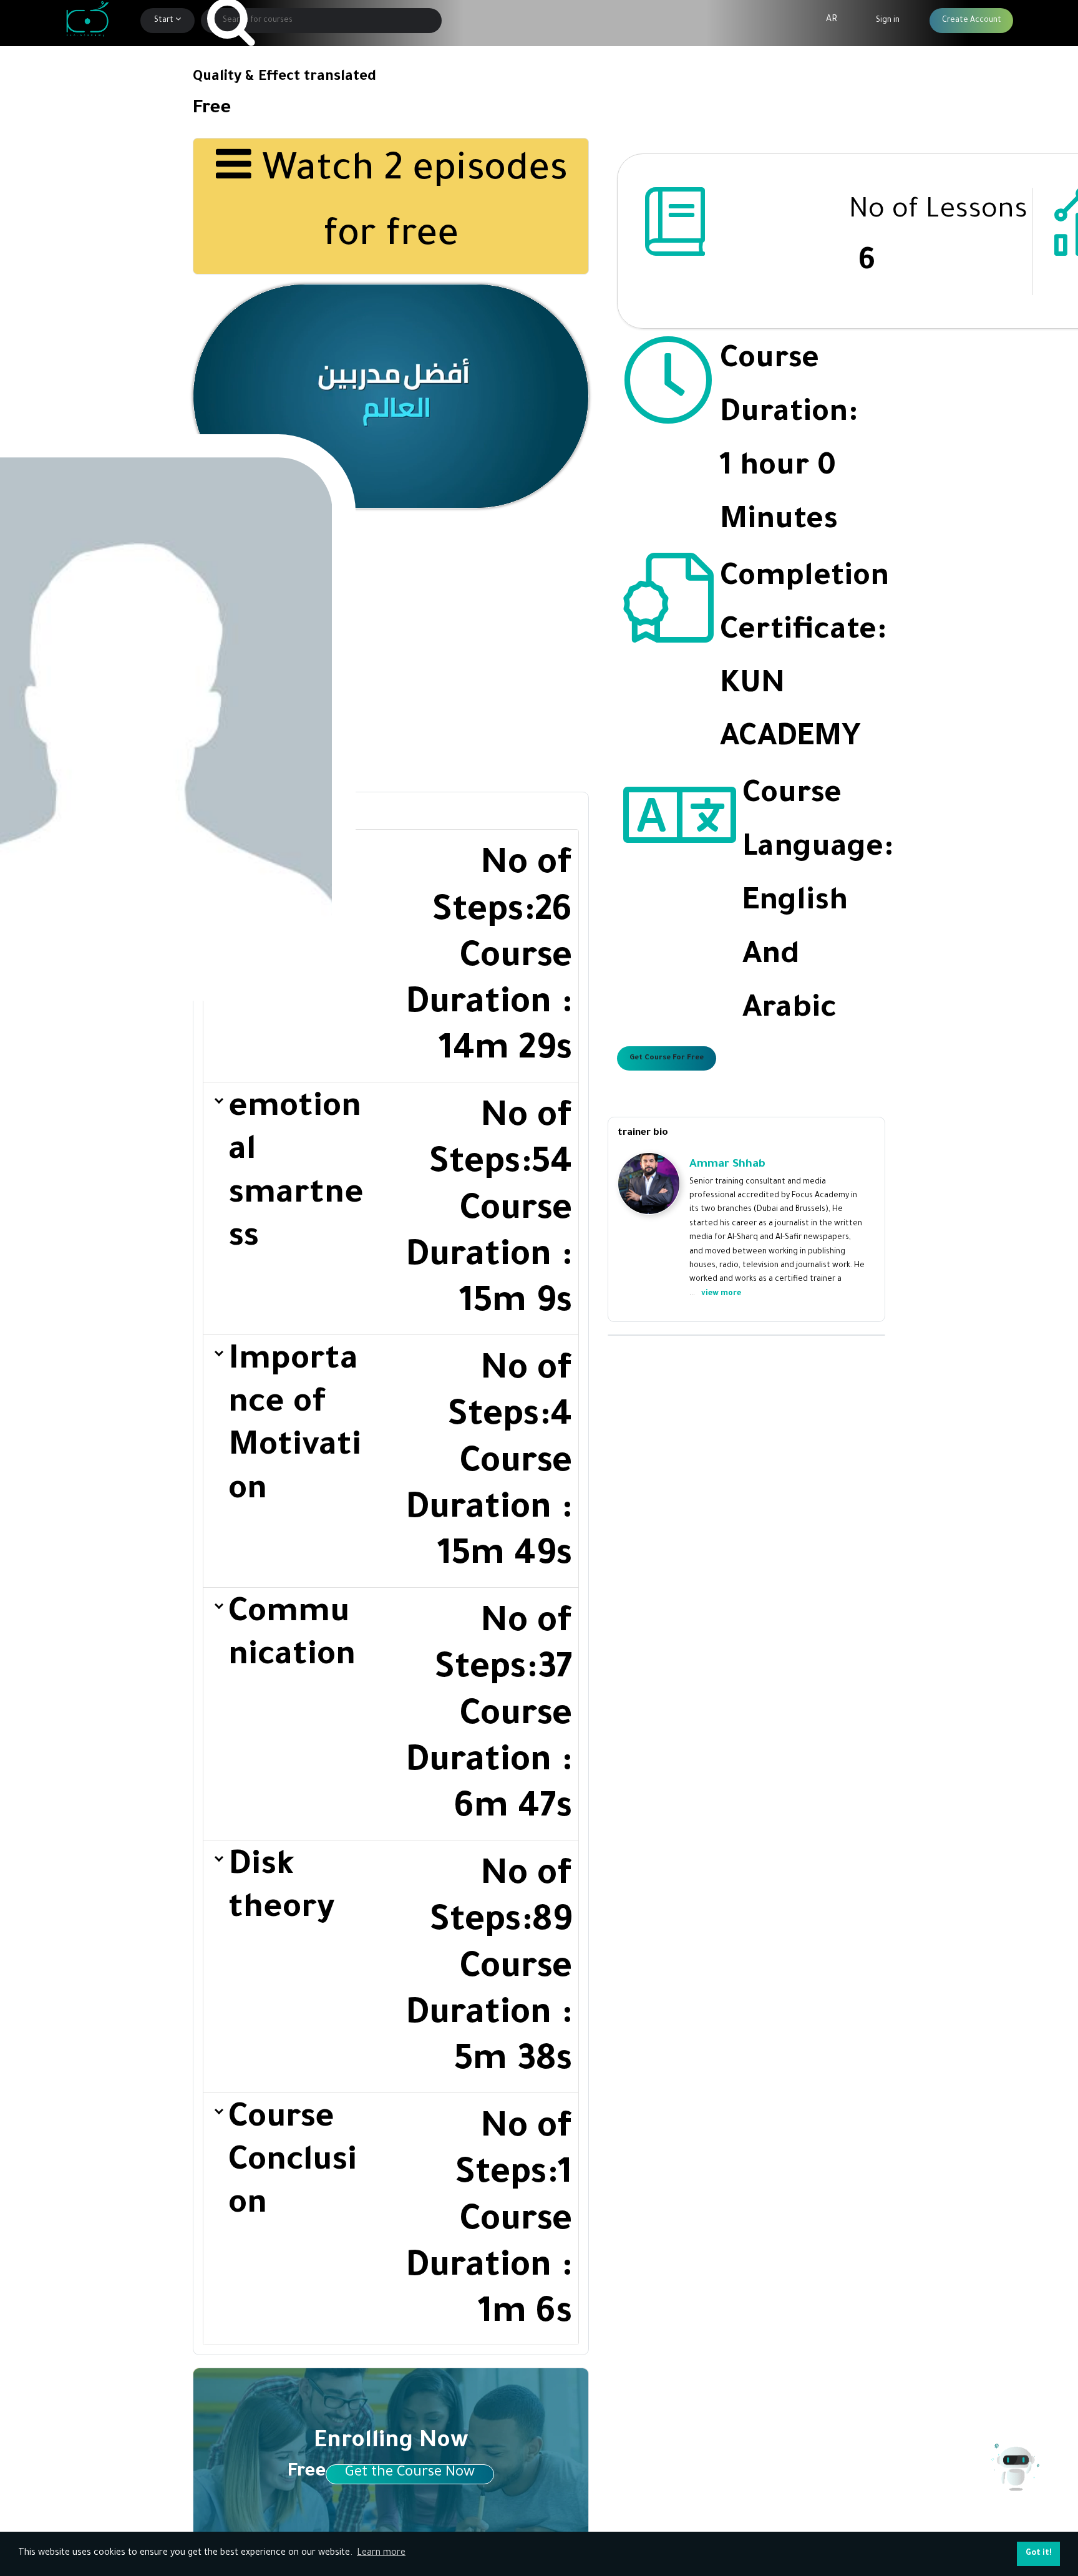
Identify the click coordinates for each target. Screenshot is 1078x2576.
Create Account (972, 21)
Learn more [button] (381, 2554)
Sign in (888, 21)
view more (721, 1294)
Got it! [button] (1039, 2554)
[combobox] (322, 21)
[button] (391, 956)
